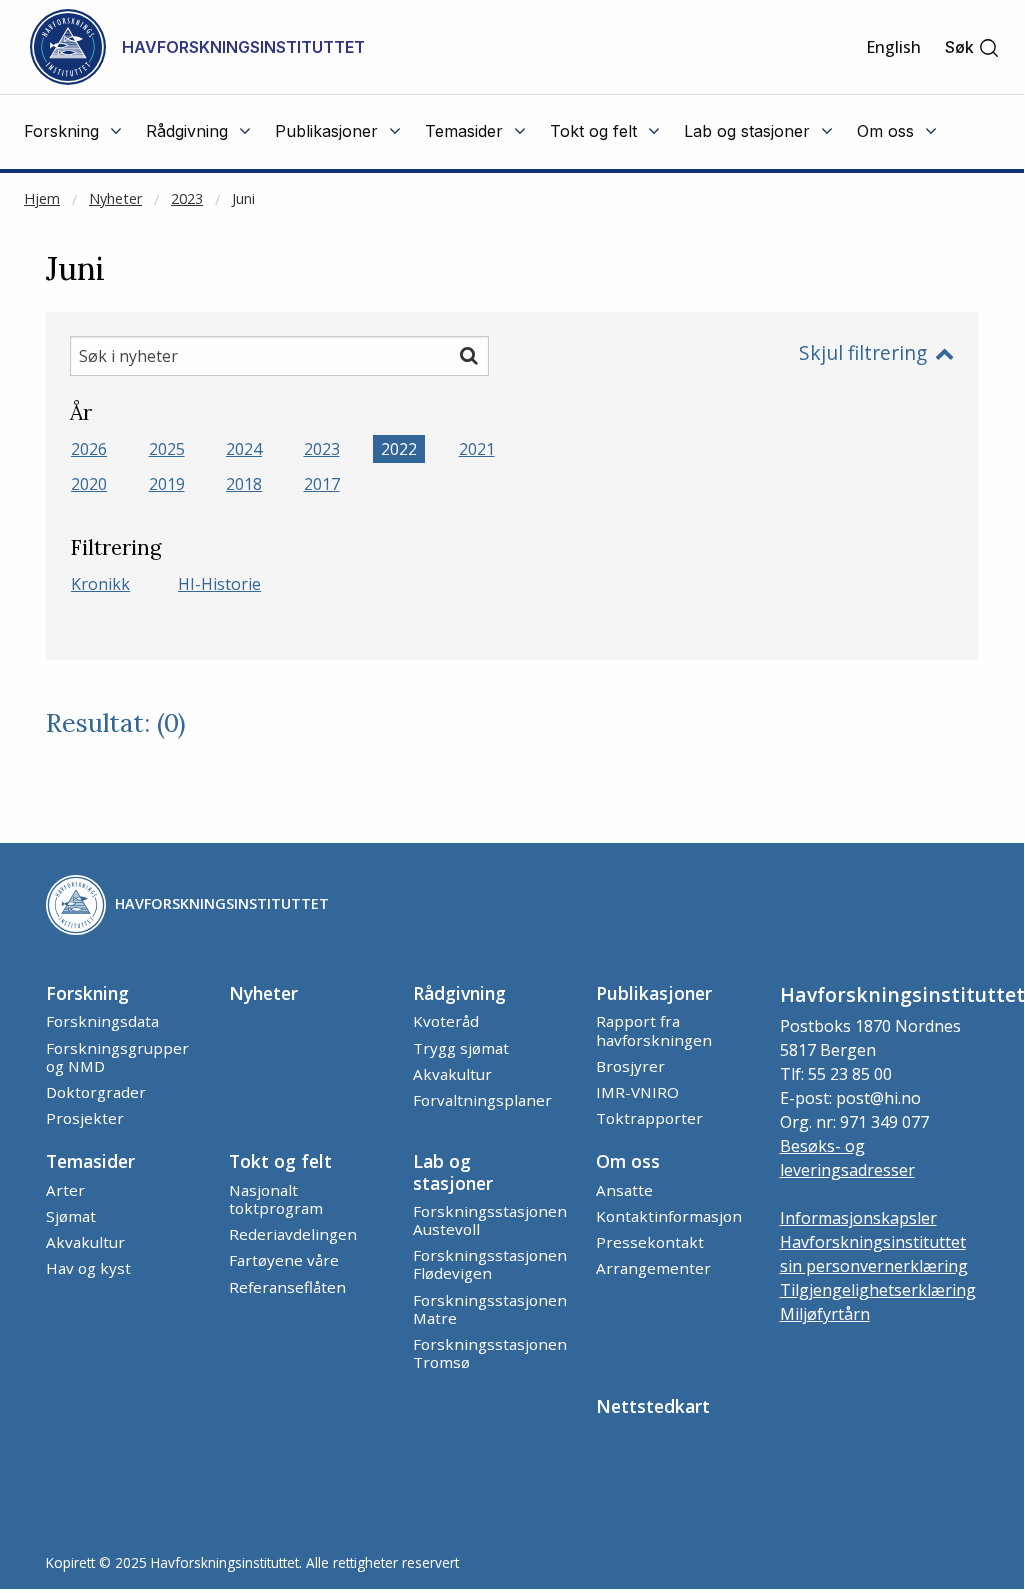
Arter (65, 1190)
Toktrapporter (649, 1118)
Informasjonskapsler (858, 1218)
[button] (972, 47)
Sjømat (71, 1216)
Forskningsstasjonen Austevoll (490, 1220)
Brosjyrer (630, 1066)
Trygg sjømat (461, 1048)
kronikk (100, 584)
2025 (167, 449)
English (893, 47)
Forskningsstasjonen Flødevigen (490, 1264)
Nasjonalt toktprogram (276, 1199)
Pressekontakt (650, 1242)
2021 (477, 449)
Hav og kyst (88, 1268)
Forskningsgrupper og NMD (117, 1057)
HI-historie (219, 584)
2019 (167, 484)
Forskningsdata (102, 1021)
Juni (243, 198)
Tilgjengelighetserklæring (878, 1290)
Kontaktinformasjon (669, 1216)
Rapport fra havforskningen (654, 1030)
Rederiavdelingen (293, 1234)
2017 (322, 484)
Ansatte (624, 1190)
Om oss (628, 1161)
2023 (187, 198)
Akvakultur (452, 1074)
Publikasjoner (654, 993)
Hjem (42, 198)
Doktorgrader (96, 1092)
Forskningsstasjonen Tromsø (490, 1353)
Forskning (87, 993)
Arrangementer (653, 1268)
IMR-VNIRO (637, 1092)
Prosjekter (85, 1118)
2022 (399, 449)
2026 (89, 449)
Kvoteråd (446, 1021)
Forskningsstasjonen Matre (490, 1309)
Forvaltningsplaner (482, 1100)
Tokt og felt (280, 1161)
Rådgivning (459, 993)
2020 (89, 484)
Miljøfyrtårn (825, 1314)
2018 (244, 484)
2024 (244, 449)
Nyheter (115, 198)
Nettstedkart (653, 1406)
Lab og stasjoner (453, 1171)
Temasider (90, 1161)
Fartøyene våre (284, 1260)
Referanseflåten (287, 1287)
